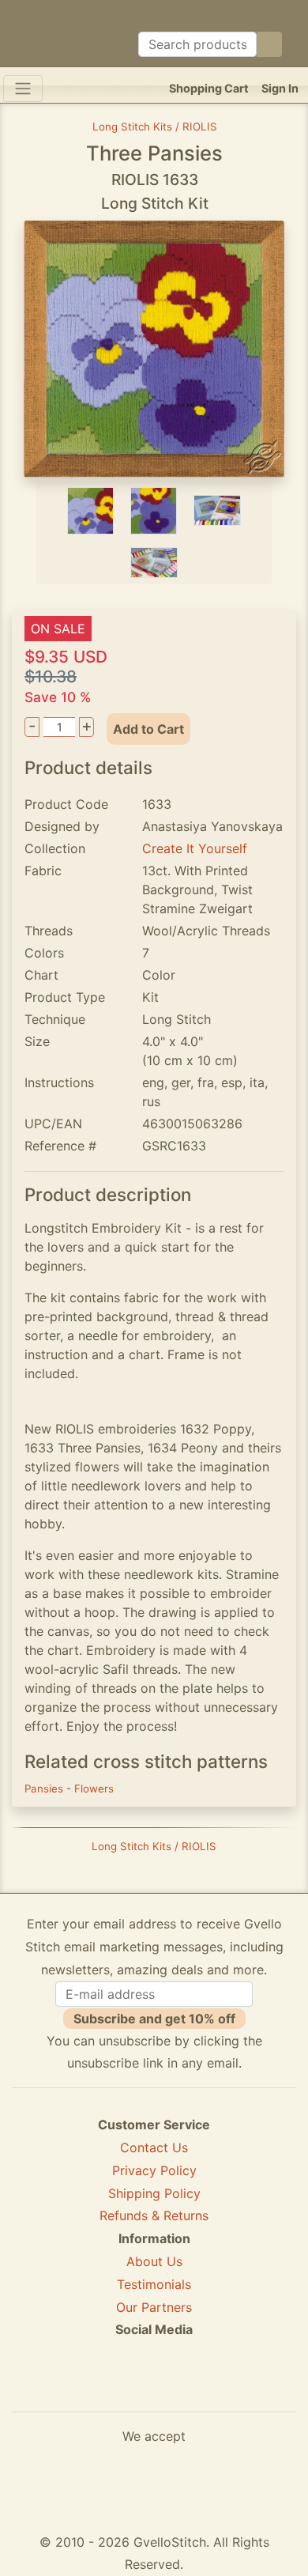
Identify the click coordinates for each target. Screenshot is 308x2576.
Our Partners (154, 2307)
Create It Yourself (195, 848)
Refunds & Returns (154, 2215)
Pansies (45, 1788)
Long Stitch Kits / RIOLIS (155, 127)
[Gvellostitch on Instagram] (208, 2387)
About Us (154, 2261)
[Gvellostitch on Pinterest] (154, 2387)
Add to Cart (148, 729)
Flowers (94, 1788)
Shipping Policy (154, 2193)
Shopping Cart (209, 88)
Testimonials (154, 2284)
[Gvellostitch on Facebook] (100, 2387)
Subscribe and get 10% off (154, 2019)
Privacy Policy (154, 2170)
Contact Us (154, 2147)
